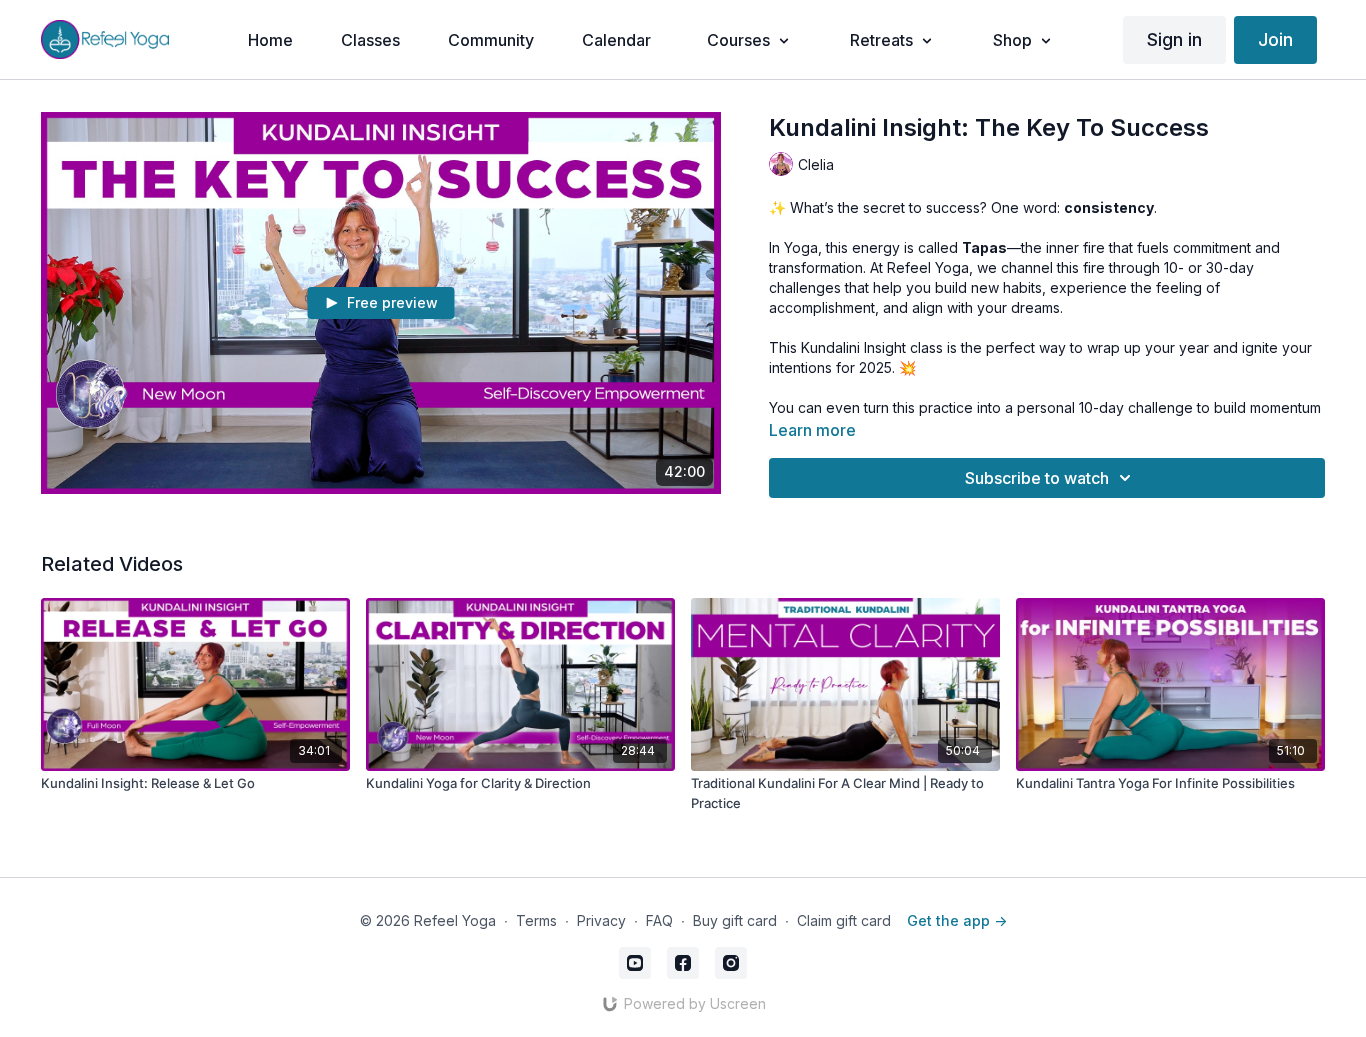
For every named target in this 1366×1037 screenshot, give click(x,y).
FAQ (659, 920)
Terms (536, 920)
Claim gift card (844, 920)
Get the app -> (957, 920)
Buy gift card (735, 920)
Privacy (601, 920)
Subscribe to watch (1037, 478)
